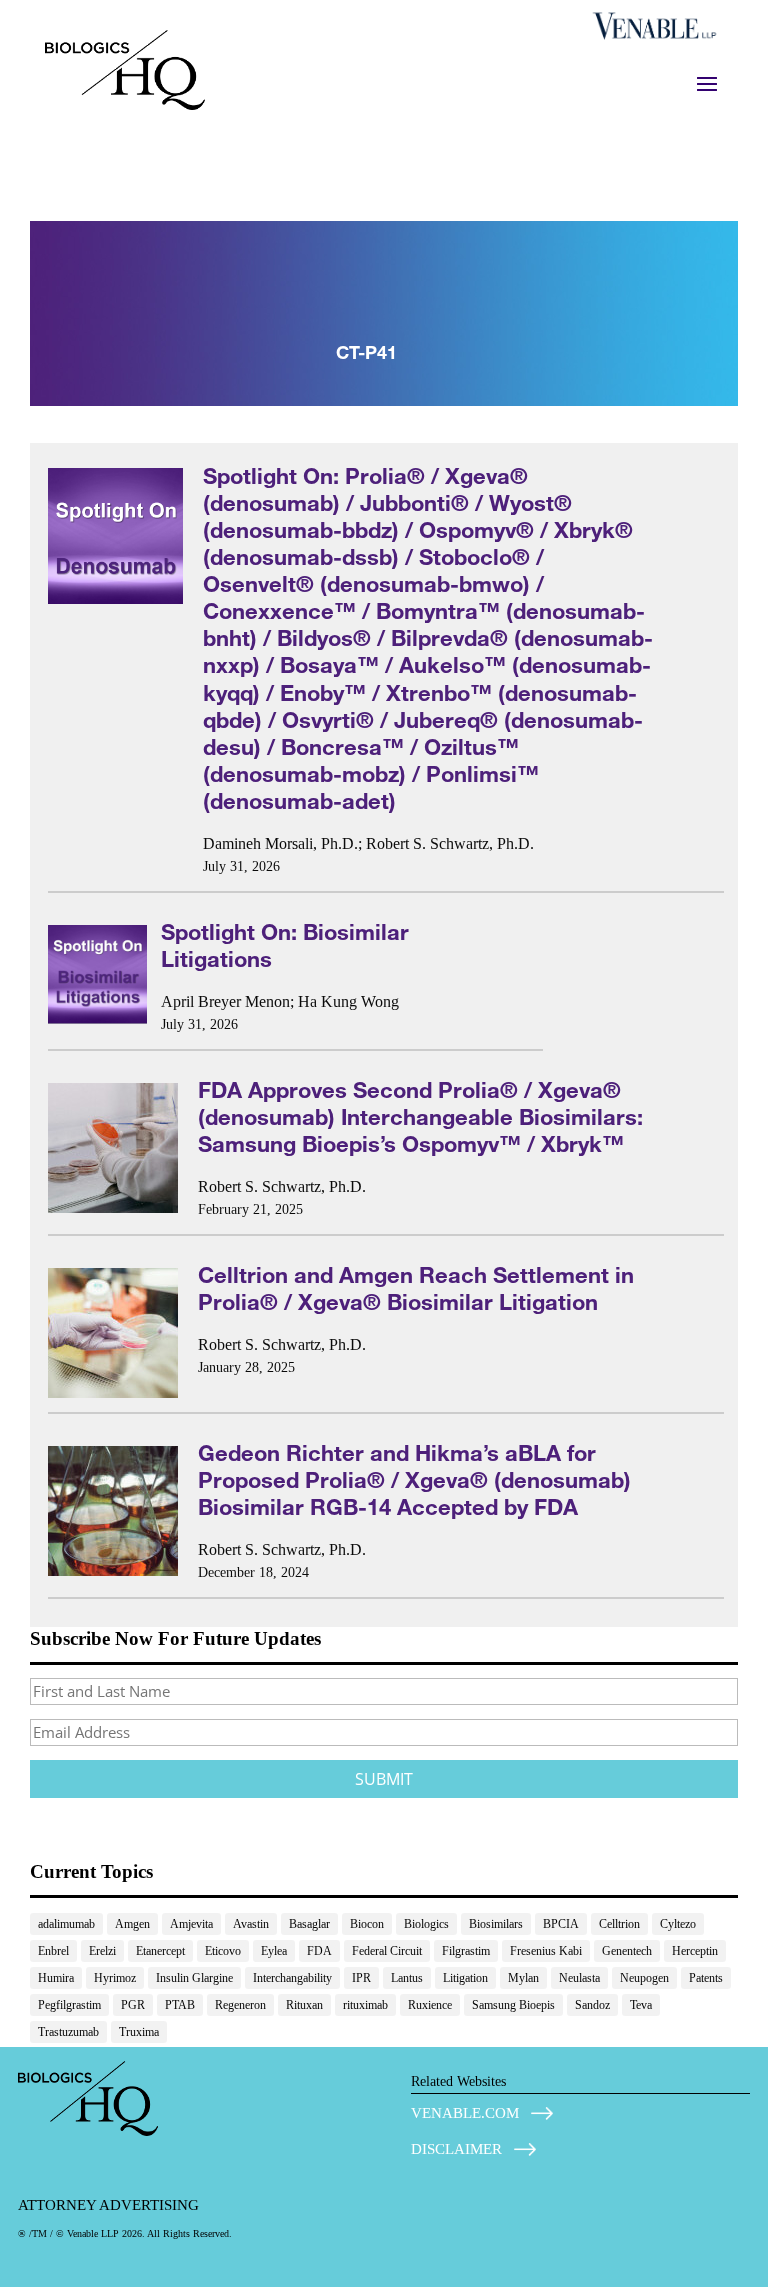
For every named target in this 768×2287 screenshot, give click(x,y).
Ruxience (430, 2005)
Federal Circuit (387, 1951)
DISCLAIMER (456, 2149)
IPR (361, 1978)
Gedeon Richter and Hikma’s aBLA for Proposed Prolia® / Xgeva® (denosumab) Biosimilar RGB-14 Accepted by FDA (414, 1479)
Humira (56, 1978)
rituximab (365, 2005)
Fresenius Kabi (546, 1951)
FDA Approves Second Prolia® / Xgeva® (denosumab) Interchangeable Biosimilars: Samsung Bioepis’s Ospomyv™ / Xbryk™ (420, 1116)
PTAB (180, 2005)
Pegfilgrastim (69, 2005)
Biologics (426, 1924)
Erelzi (102, 1951)
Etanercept (160, 1951)
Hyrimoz (115, 1978)
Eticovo (223, 1951)
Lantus (407, 1978)
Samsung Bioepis (513, 2005)
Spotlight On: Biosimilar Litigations (285, 945)
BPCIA (561, 1924)
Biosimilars (496, 1924)
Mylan (523, 1978)
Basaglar (309, 1924)
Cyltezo (678, 1924)
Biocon (367, 1924)
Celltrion (619, 1924)
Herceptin (695, 1951)
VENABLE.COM (465, 2113)
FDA (319, 1951)
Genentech (627, 1951)
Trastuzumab (68, 2032)
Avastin (251, 1924)
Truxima (139, 2032)
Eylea (274, 1951)
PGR (133, 2005)
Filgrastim (466, 1951)
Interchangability (292, 1978)
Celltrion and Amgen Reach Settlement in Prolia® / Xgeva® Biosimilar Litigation (416, 1288)
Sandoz (592, 2005)
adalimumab (66, 1924)
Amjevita (191, 1924)
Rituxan (304, 2005)
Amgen (132, 1924)
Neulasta (579, 1978)
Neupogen (644, 1978)
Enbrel (53, 1951)
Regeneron (240, 2005)
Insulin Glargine (194, 1978)
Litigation (465, 1978)
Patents (706, 1978)
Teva (641, 2005)
